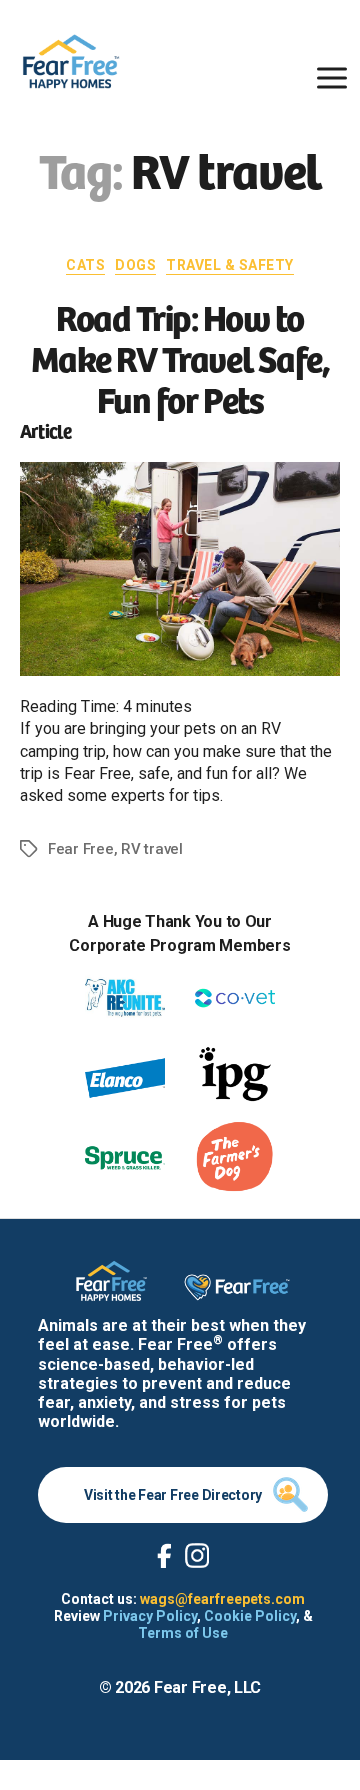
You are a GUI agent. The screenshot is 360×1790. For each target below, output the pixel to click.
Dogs (135, 265)
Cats (85, 265)
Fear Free (81, 849)
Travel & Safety (230, 265)
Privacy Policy (150, 1616)
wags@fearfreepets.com (222, 1599)
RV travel (152, 849)
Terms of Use (183, 1633)
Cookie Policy (250, 1616)
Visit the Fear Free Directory (173, 1495)
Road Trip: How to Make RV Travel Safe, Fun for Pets (180, 356)
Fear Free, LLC (207, 1687)
